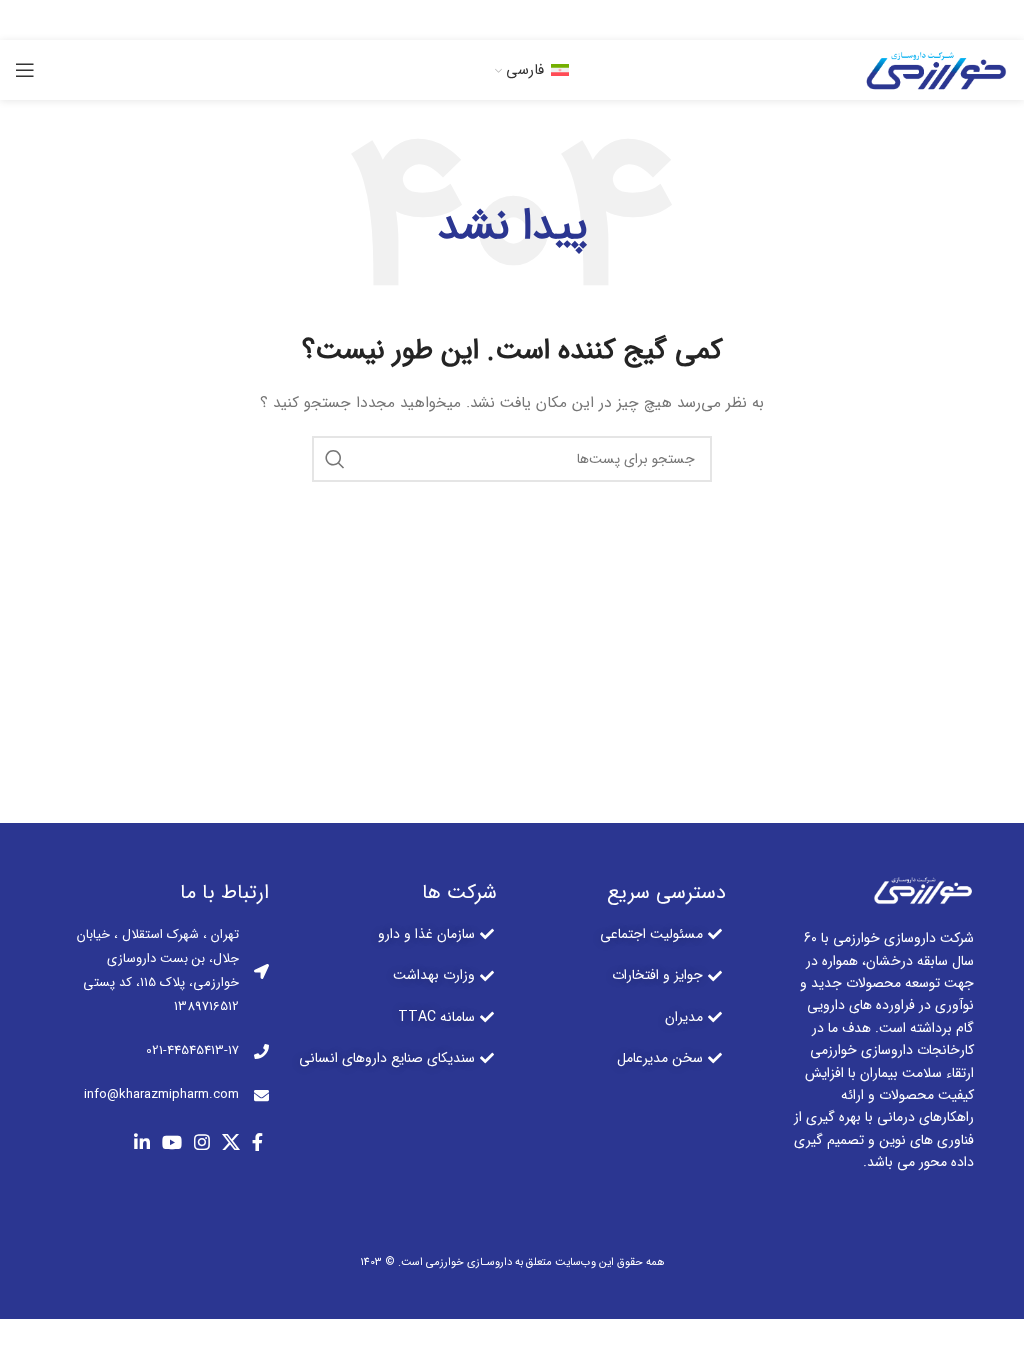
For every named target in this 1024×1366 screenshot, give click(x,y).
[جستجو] (335, 459)
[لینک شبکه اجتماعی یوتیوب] (486, 20)
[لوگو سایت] (934, 69)
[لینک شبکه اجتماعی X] (545, 20)
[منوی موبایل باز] (25, 70)
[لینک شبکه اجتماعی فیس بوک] (571, 20)
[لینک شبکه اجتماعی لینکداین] (456, 20)
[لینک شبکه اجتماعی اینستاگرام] (516, 20)
